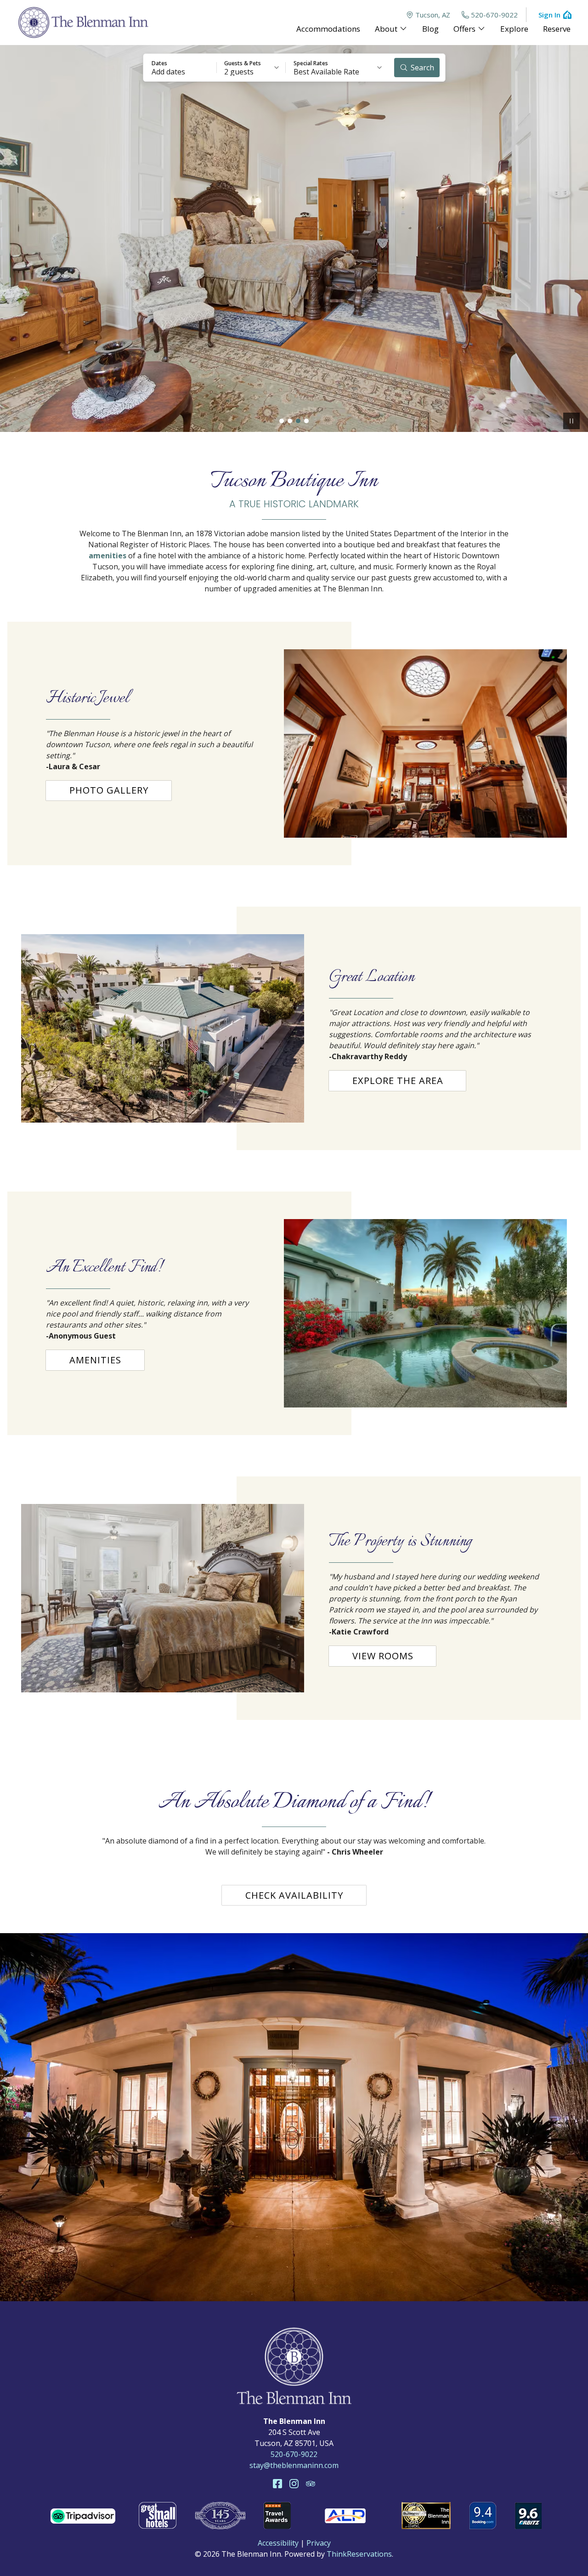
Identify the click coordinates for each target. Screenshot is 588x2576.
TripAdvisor (311, 2484)
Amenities (95, 1360)
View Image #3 (298, 421)
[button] (180, 68)
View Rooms (383, 1656)
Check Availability (294, 1895)
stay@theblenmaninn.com (294, 2465)
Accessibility (278, 2543)
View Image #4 (306, 421)
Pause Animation (571, 421)
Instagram (294, 2484)
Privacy (319, 2543)
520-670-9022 (494, 15)
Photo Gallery (109, 790)
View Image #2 (290, 421)
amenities (107, 556)
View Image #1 (282, 421)
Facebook (277, 2484)
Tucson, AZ (433, 15)
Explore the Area (398, 1081)
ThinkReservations (359, 2554)
